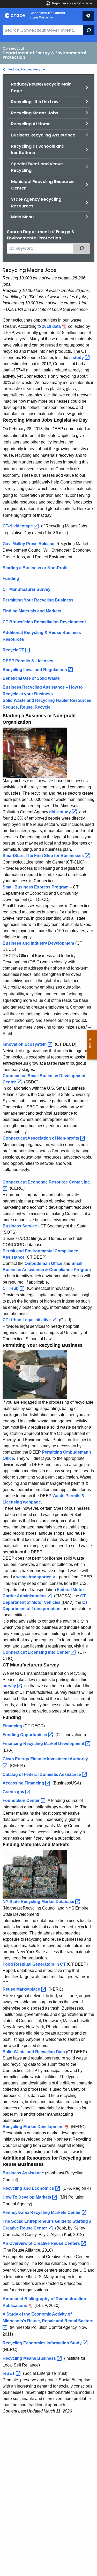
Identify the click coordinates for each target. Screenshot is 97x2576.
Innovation (25, 1044)
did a (61, 812)
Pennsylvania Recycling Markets (42, 2212)
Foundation (22, 1800)
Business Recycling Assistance (43, 135)
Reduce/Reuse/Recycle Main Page (41, 87)
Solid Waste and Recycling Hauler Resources (47, 700)
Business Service (20, 1226)
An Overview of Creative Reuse (42, 2243)
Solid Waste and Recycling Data (34, 2052)
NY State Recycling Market (39, 1902)
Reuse (22, 1989)
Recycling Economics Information (43, 2343)
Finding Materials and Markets (32, 611)
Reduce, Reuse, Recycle (26, 69)
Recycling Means (30, 2358)
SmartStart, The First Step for (44, 856)
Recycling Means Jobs (35, 113)
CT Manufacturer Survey (27, 589)
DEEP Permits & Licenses (28, 661)
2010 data (51, 326)
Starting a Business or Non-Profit (35, 568)
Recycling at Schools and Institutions (38, 150)
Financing (12, 1726)
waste (34, 1577)
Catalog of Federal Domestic (42, 1774)
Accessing (24, 1783)
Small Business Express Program (36, 887)
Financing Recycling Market (44, 1744)
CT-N (18, 526)
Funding (11, 578)
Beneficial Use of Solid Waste (31, 678)
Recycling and (29, 2188)
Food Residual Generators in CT (34, 1964)
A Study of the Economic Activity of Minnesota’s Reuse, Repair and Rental (48, 2317)
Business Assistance (23, 2173)
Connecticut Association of (41, 1138)
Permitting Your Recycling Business (38, 600)
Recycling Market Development (33, 2127)
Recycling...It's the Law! (35, 102)
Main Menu (22, 217)
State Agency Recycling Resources (36, 203)
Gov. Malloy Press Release (28, 544)
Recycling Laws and (35, 670)
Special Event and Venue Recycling (37, 167)
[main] (48, 1309)
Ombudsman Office (43, 1263)
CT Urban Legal (27, 1320)
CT (11, 1288)
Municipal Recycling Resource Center (42, 185)
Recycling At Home (31, 124)
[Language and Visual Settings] (88, 16)
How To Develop (27, 2197)
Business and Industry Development (38, 943)
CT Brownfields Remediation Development (44, 622)
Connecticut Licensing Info (37, 1652)
